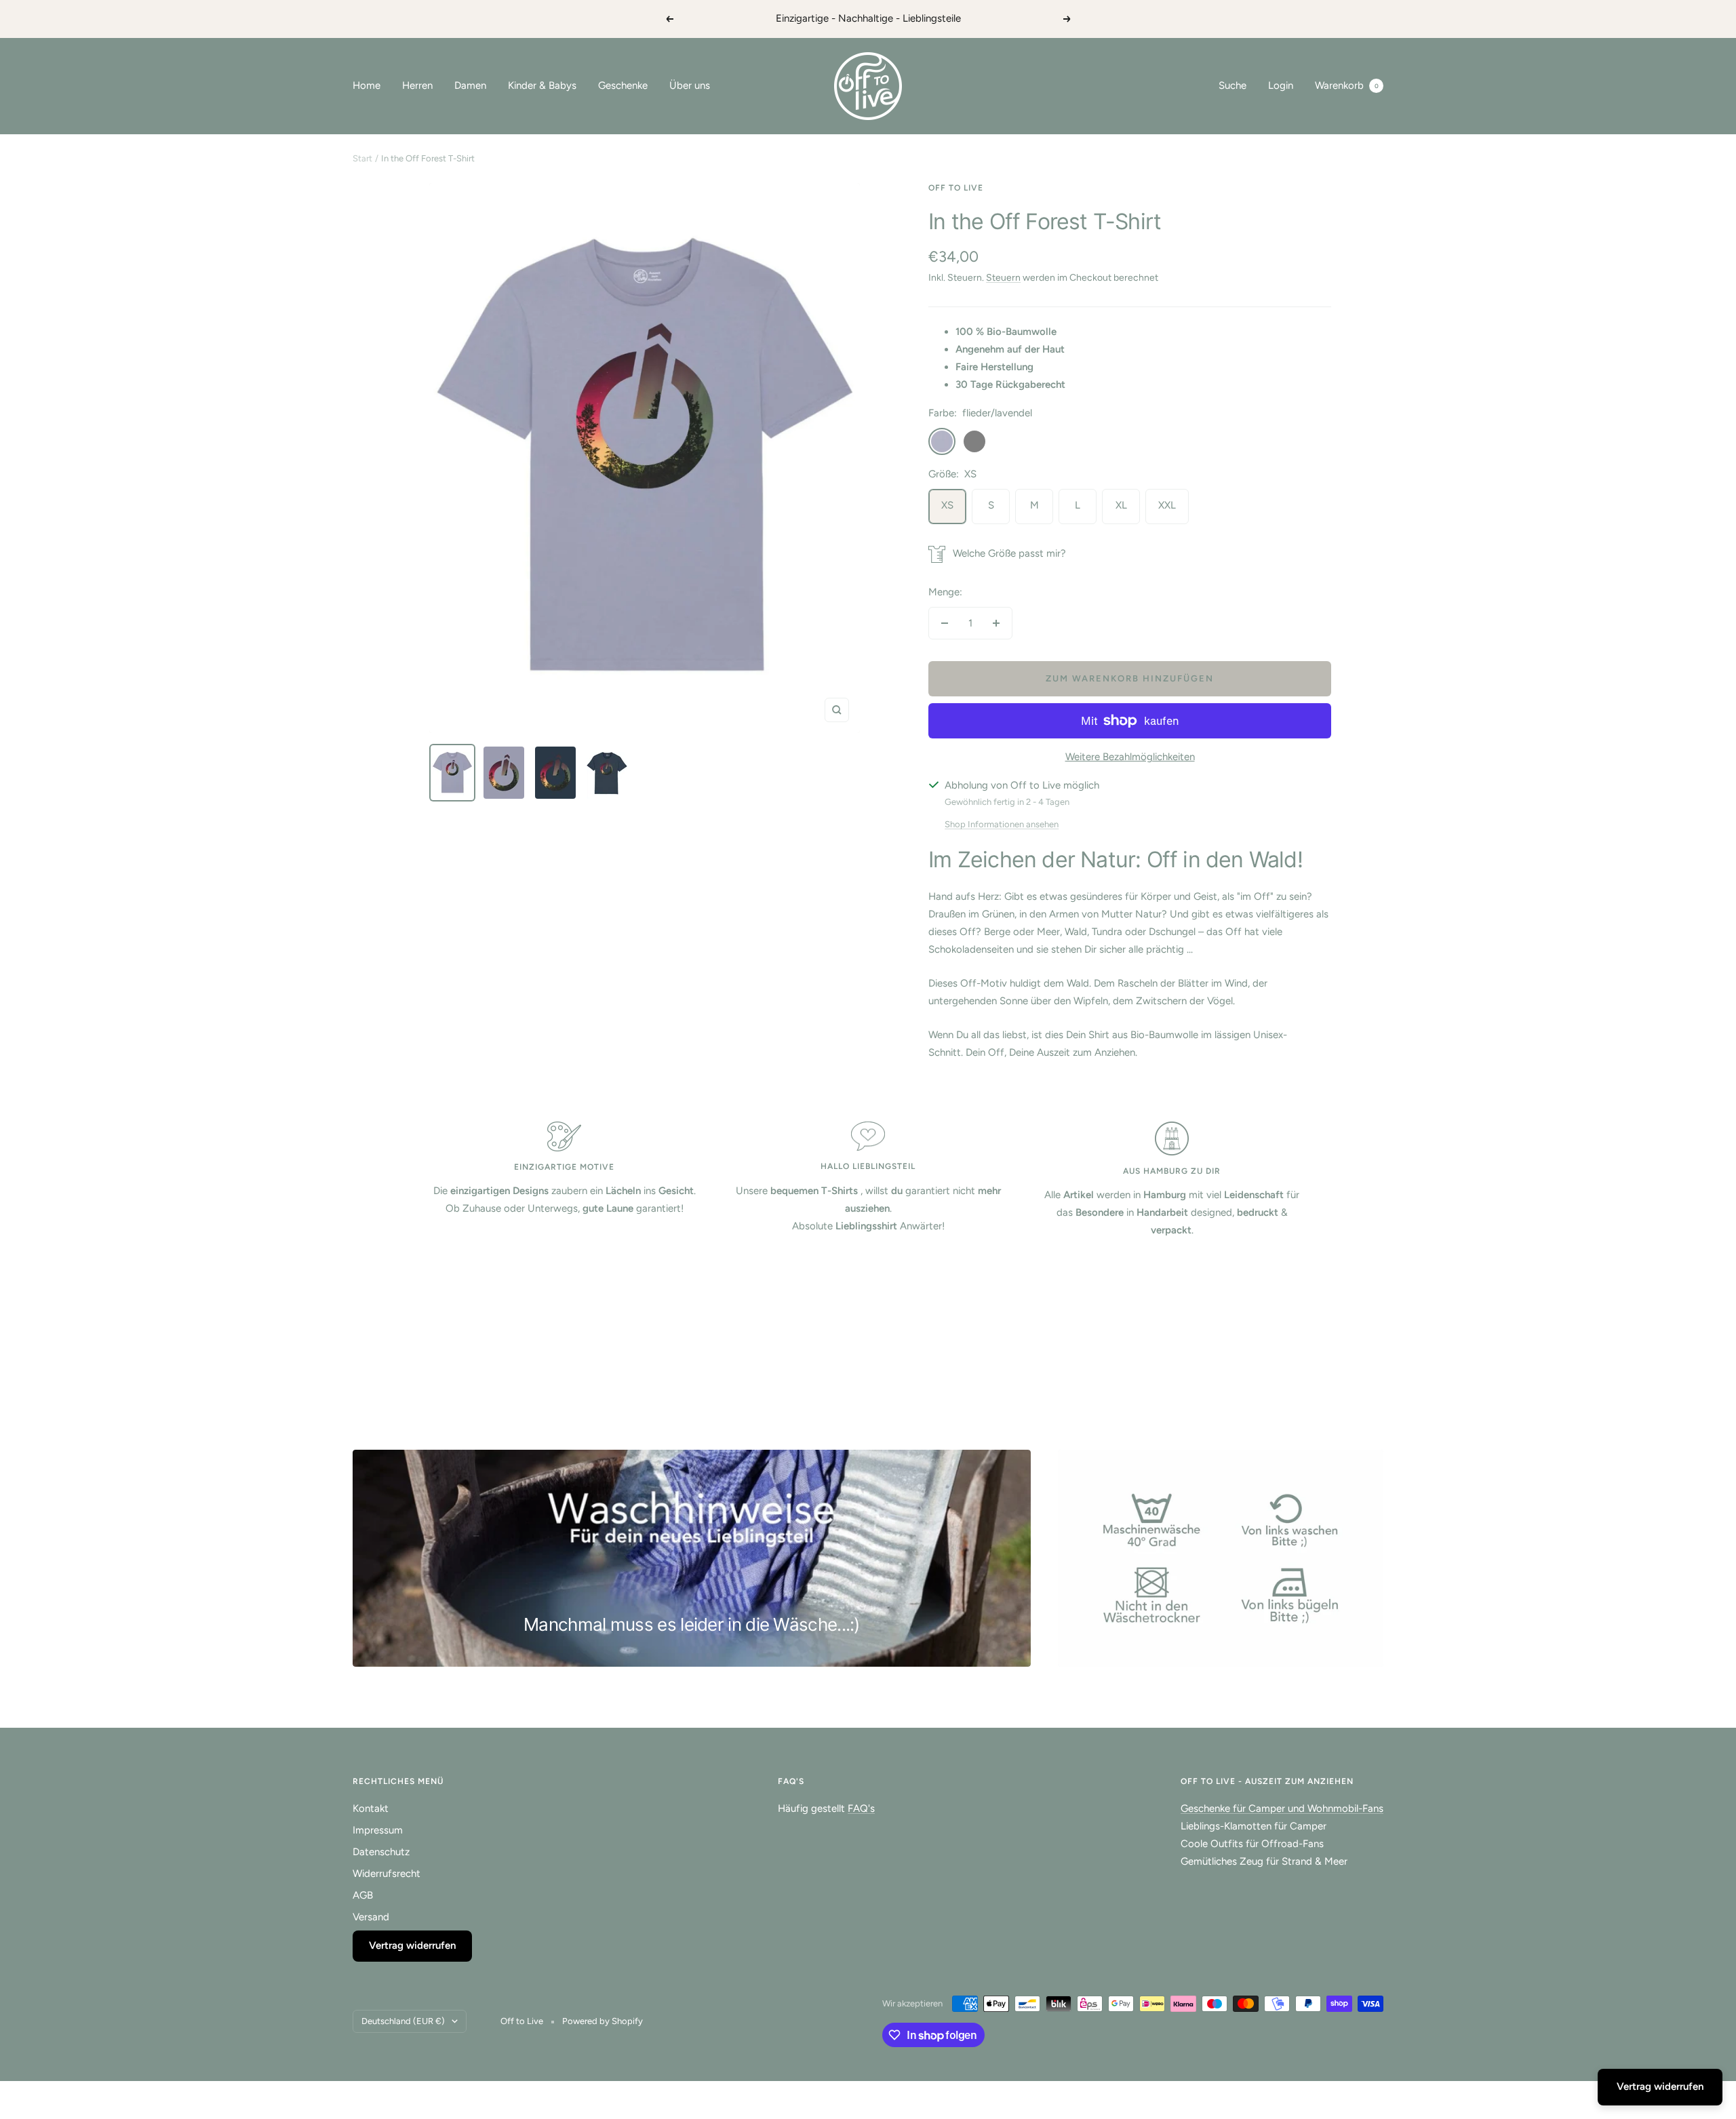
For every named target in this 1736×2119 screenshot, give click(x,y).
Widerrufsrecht (387, 1874)
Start (362, 158)
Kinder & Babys (542, 85)
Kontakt (371, 1808)
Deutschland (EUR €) (403, 2021)
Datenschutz (381, 1852)
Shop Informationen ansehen (1002, 824)
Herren (417, 85)
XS (947, 505)
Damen (470, 85)
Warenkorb (1347, 85)
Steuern (1003, 278)
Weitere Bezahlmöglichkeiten (1130, 757)
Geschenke (623, 85)
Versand (371, 1917)
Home (367, 85)
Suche (1232, 85)
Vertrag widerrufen (412, 1945)
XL (1121, 505)
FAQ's (861, 1808)
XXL (1167, 505)
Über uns (690, 85)
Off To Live (956, 188)
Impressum (378, 1830)
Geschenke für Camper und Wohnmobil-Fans (1282, 1808)
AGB (363, 1895)
